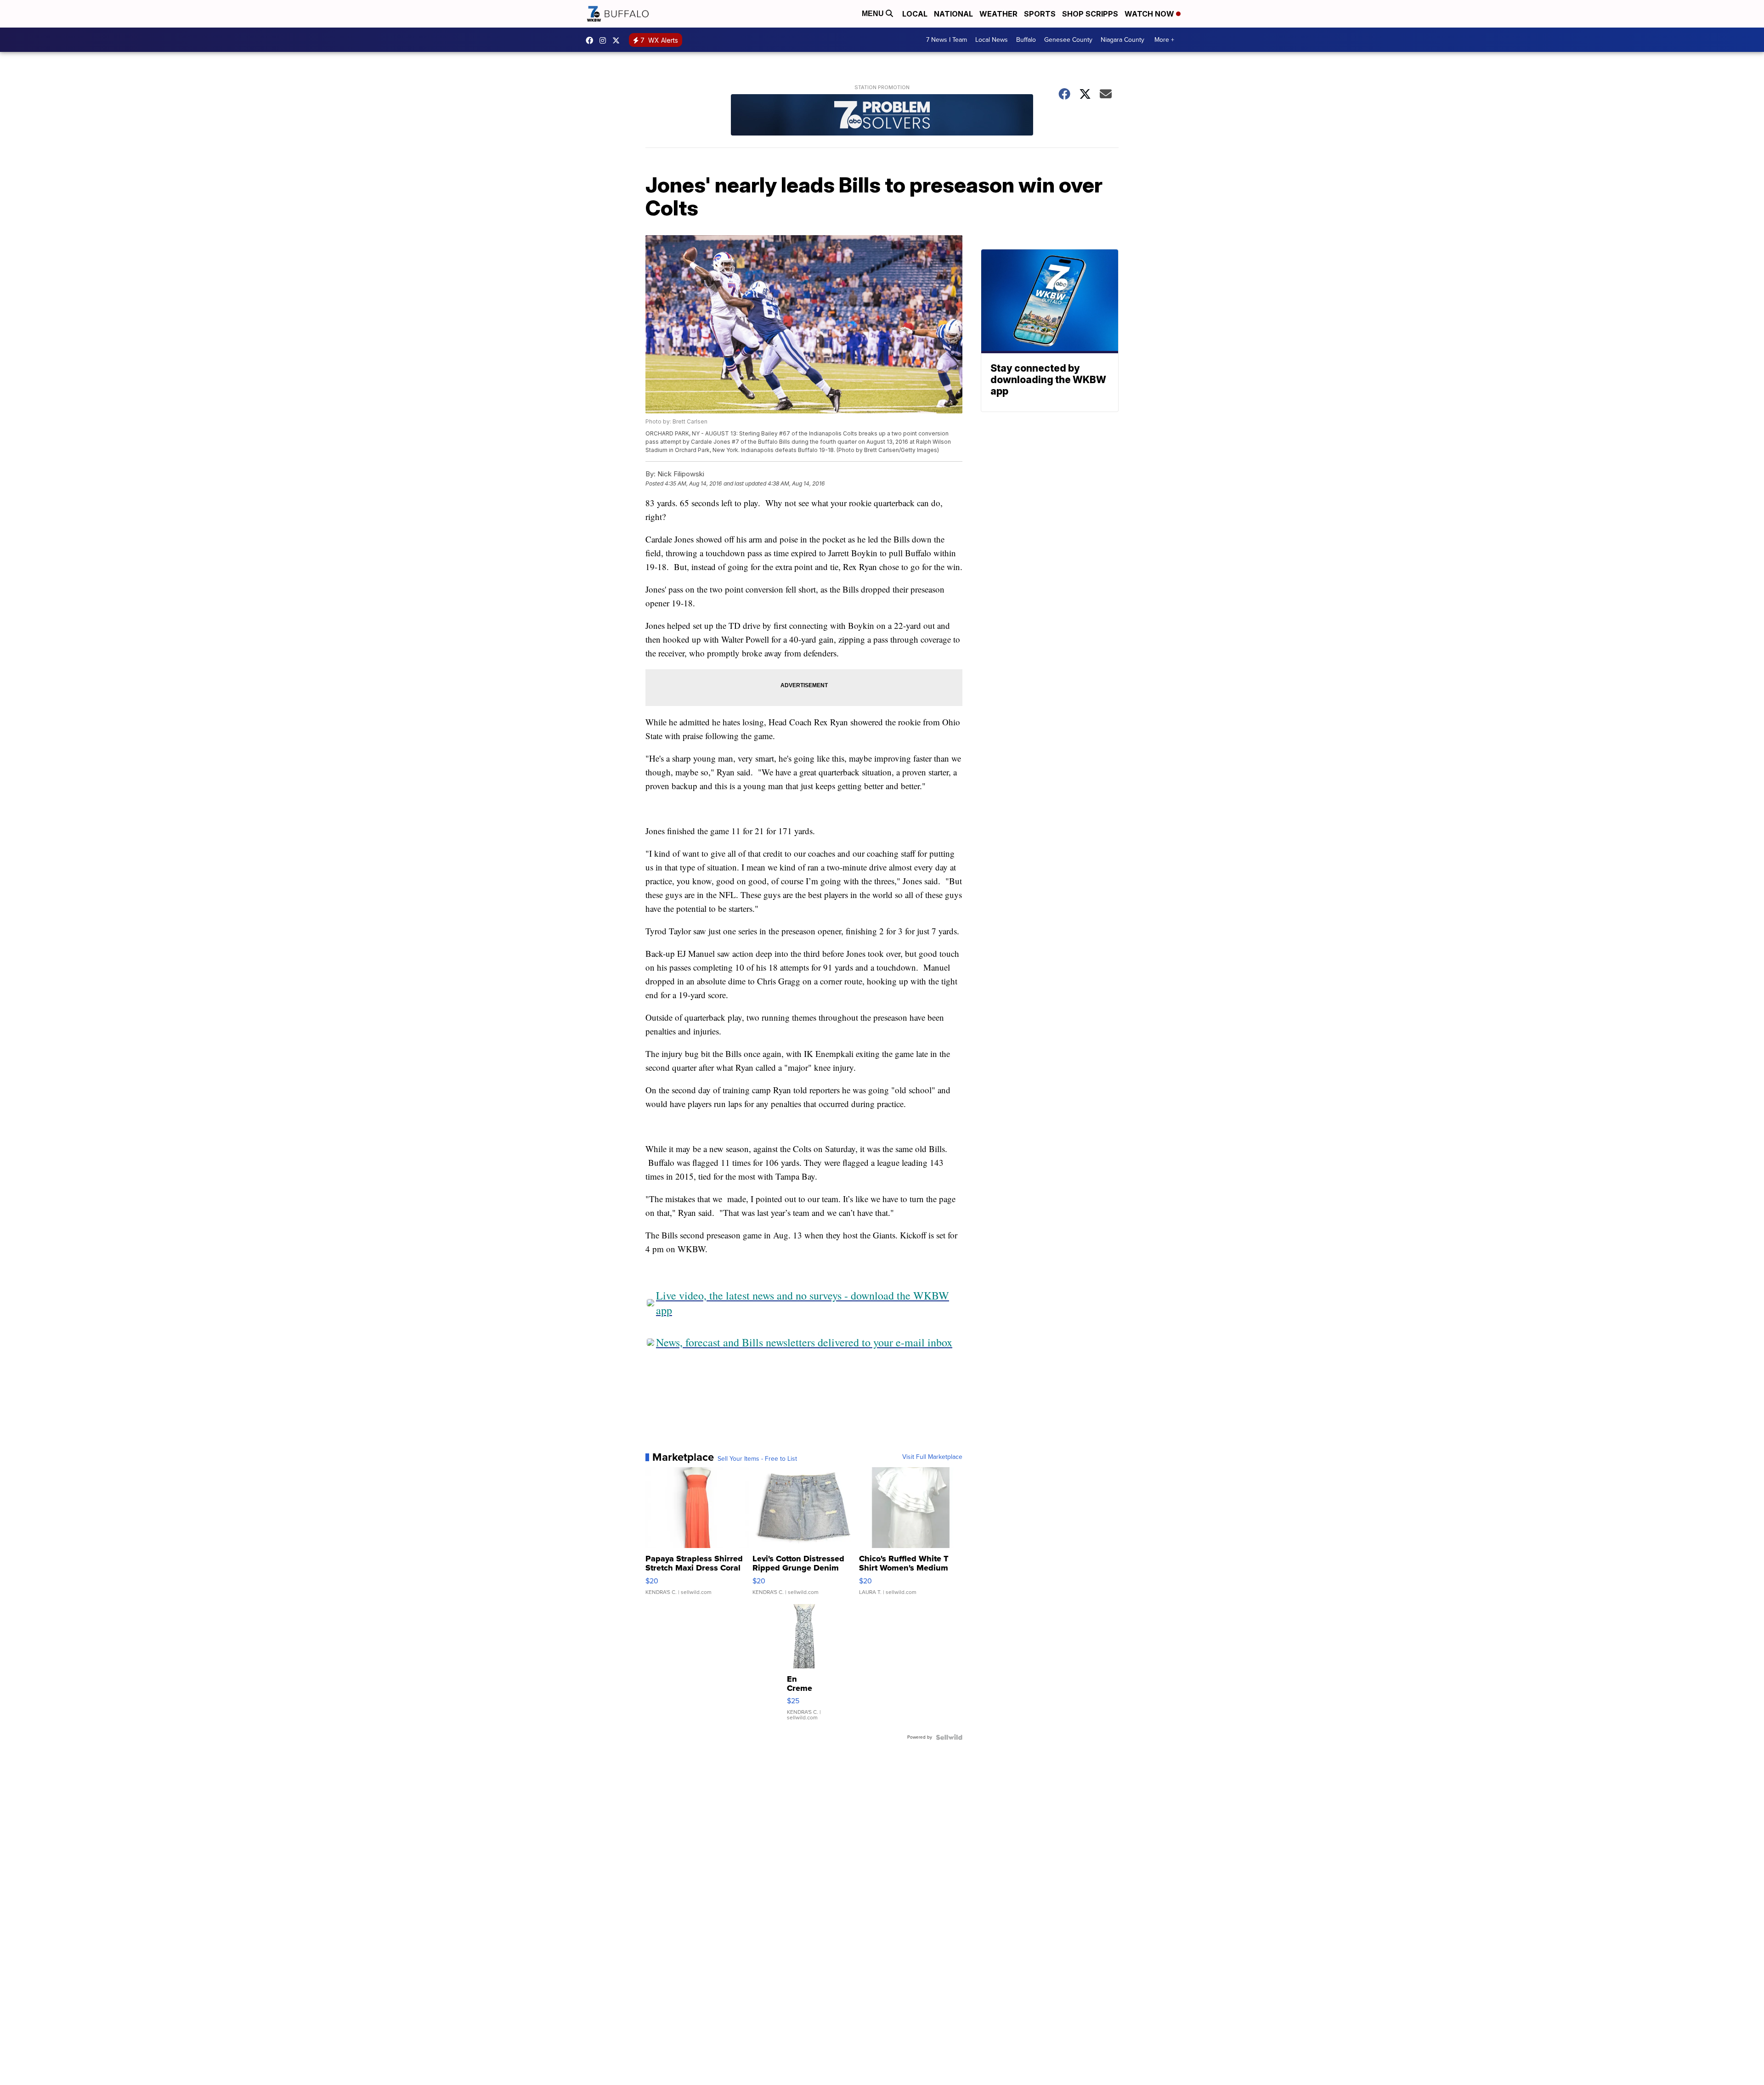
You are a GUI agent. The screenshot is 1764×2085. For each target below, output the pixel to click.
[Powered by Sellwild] (949, 1737)
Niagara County (1122, 40)
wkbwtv (592, 40)
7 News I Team (947, 40)
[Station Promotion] (882, 116)
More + (1164, 40)
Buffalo (1026, 40)
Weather (998, 14)
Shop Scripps (1090, 14)
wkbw (605, 40)
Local (915, 14)
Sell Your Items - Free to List (757, 1459)
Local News (992, 40)
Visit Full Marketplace (932, 1457)
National (953, 14)
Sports (1040, 14)
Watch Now (1150, 14)
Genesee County (1068, 40)
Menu (874, 14)
